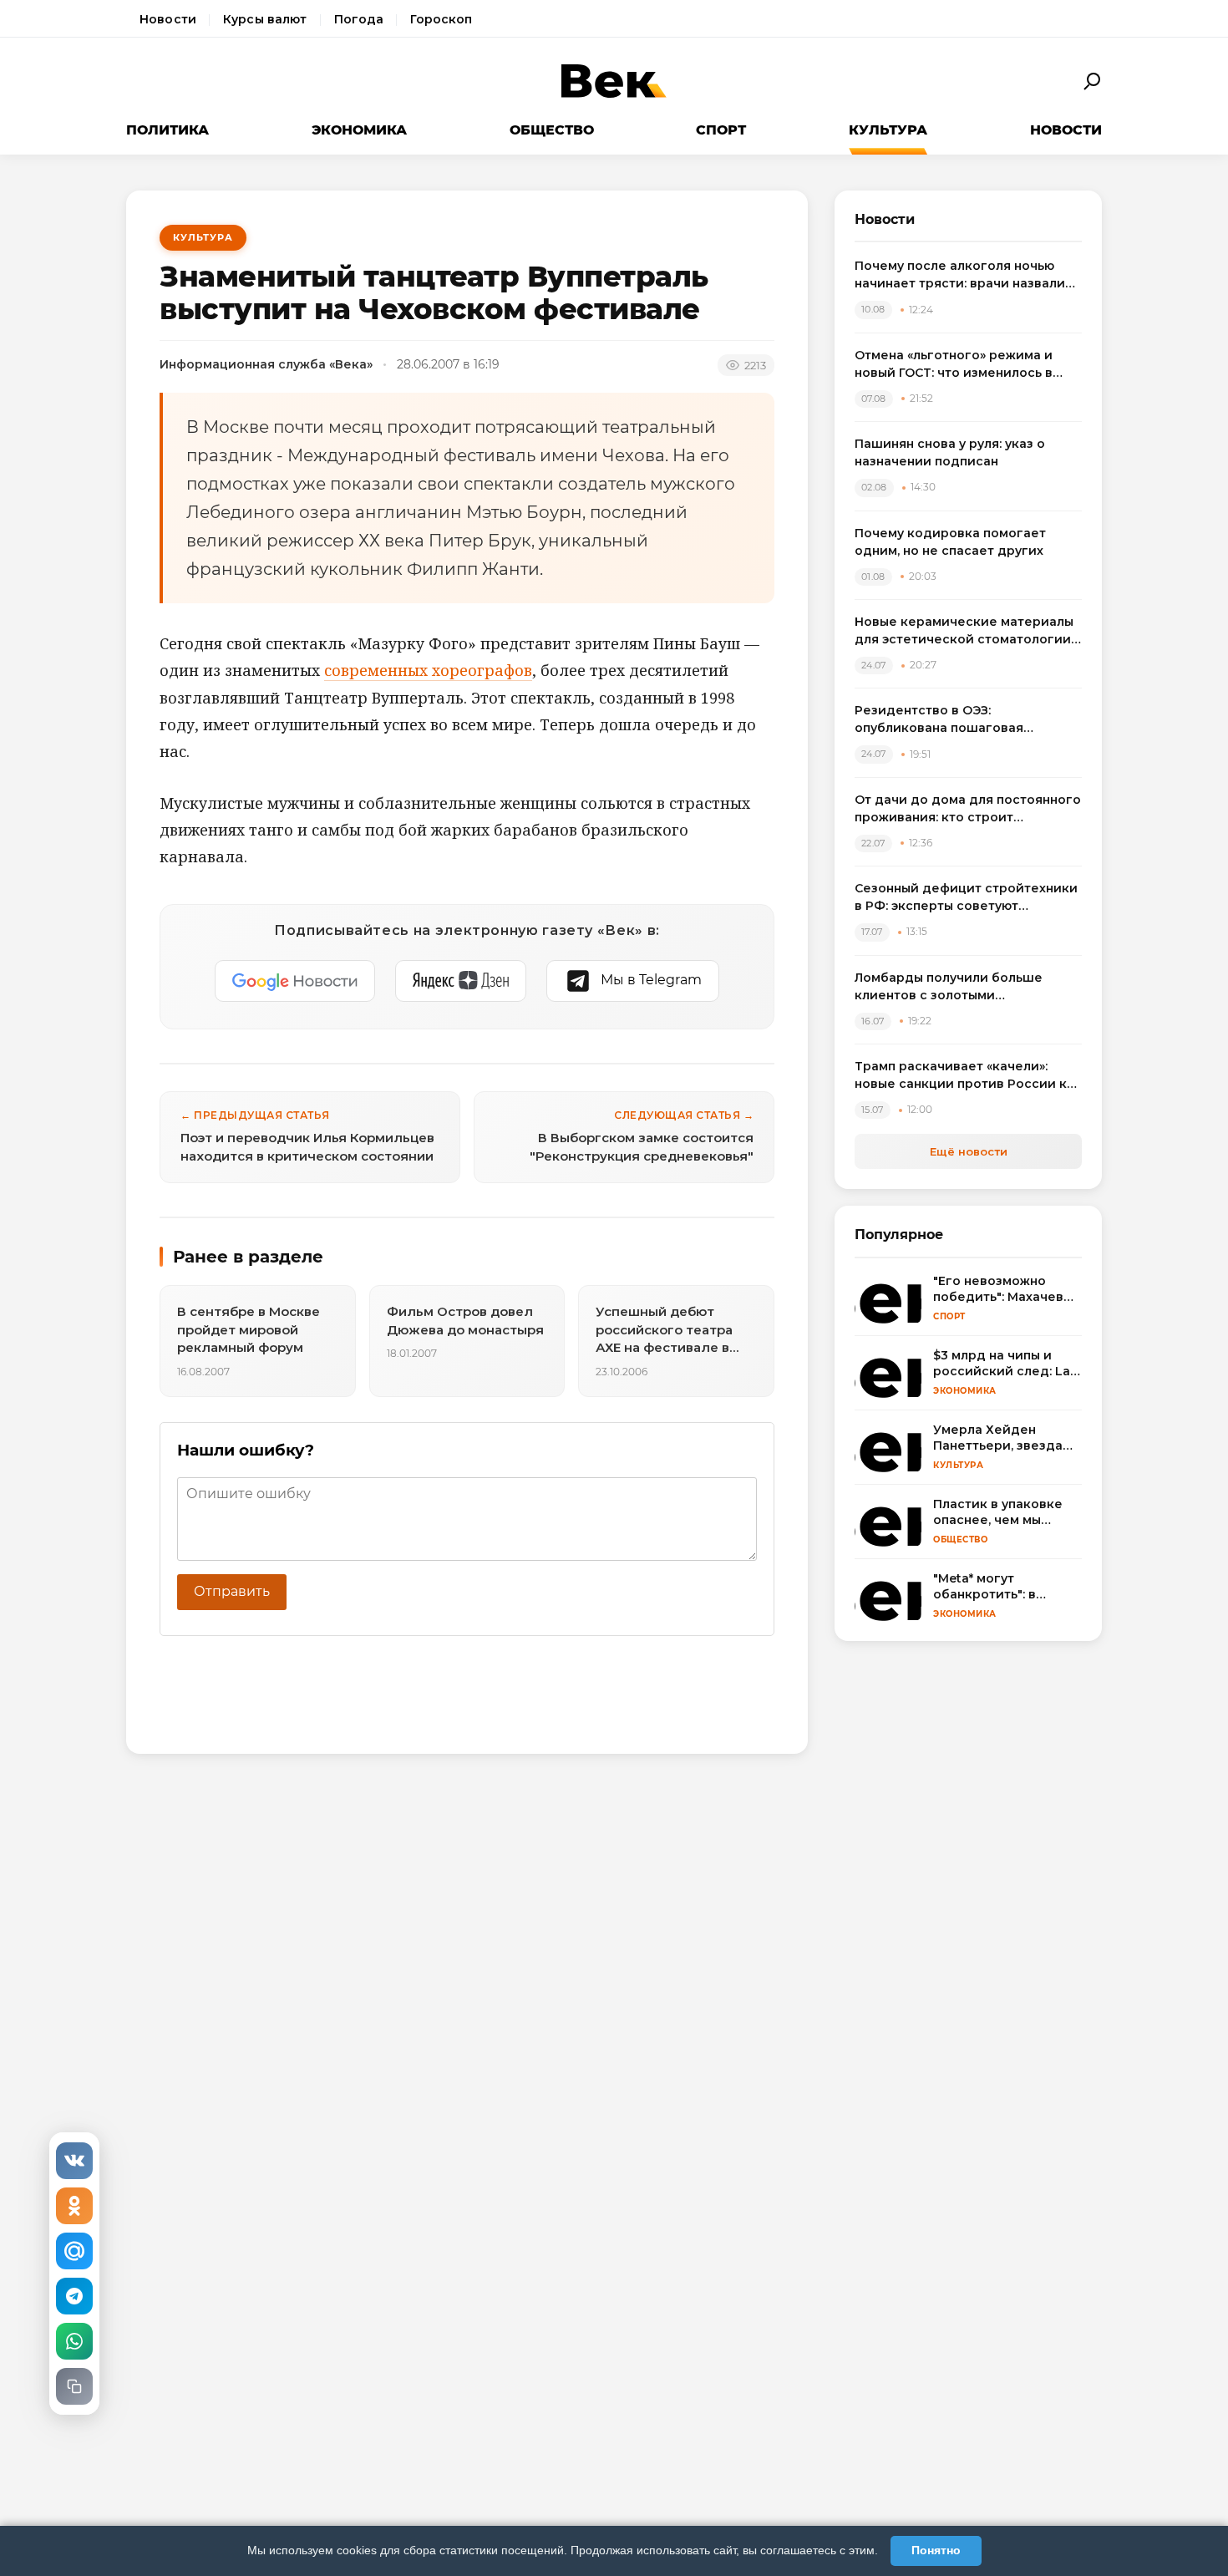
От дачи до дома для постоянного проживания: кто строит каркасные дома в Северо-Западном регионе (968, 809)
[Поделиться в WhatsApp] (74, 2341)
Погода (359, 19)
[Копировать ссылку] (74, 2386)
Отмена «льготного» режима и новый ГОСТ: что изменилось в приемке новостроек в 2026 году (964, 365)
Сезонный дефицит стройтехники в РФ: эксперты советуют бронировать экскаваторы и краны (966, 898)
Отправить (232, 1591)
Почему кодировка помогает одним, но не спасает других (950, 542)
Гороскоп (441, 19)
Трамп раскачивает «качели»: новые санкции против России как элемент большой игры (968, 1076)
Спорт (721, 130)
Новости (168, 19)
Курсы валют (265, 19)
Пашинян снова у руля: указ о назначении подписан (950, 452)
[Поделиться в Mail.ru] (74, 2251)
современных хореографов (428, 670)
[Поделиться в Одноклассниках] (74, 2206)
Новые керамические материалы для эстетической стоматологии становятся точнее (964, 631)
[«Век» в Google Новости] (295, 981)
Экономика (359, 130)
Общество (552, 130)
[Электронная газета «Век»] (614, 81)
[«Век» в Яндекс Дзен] (461, 981)
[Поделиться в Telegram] (74, 2296)
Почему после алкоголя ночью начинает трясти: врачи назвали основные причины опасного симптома (960, 275)
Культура (888, 130)
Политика (167, 130)
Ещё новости (969, 1151)
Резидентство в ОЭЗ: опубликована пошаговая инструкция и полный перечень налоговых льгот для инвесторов (964, 720)
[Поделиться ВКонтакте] (74, 2161)
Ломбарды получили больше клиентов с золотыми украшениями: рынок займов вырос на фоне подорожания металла (950, 987)
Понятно (936, 2550)
